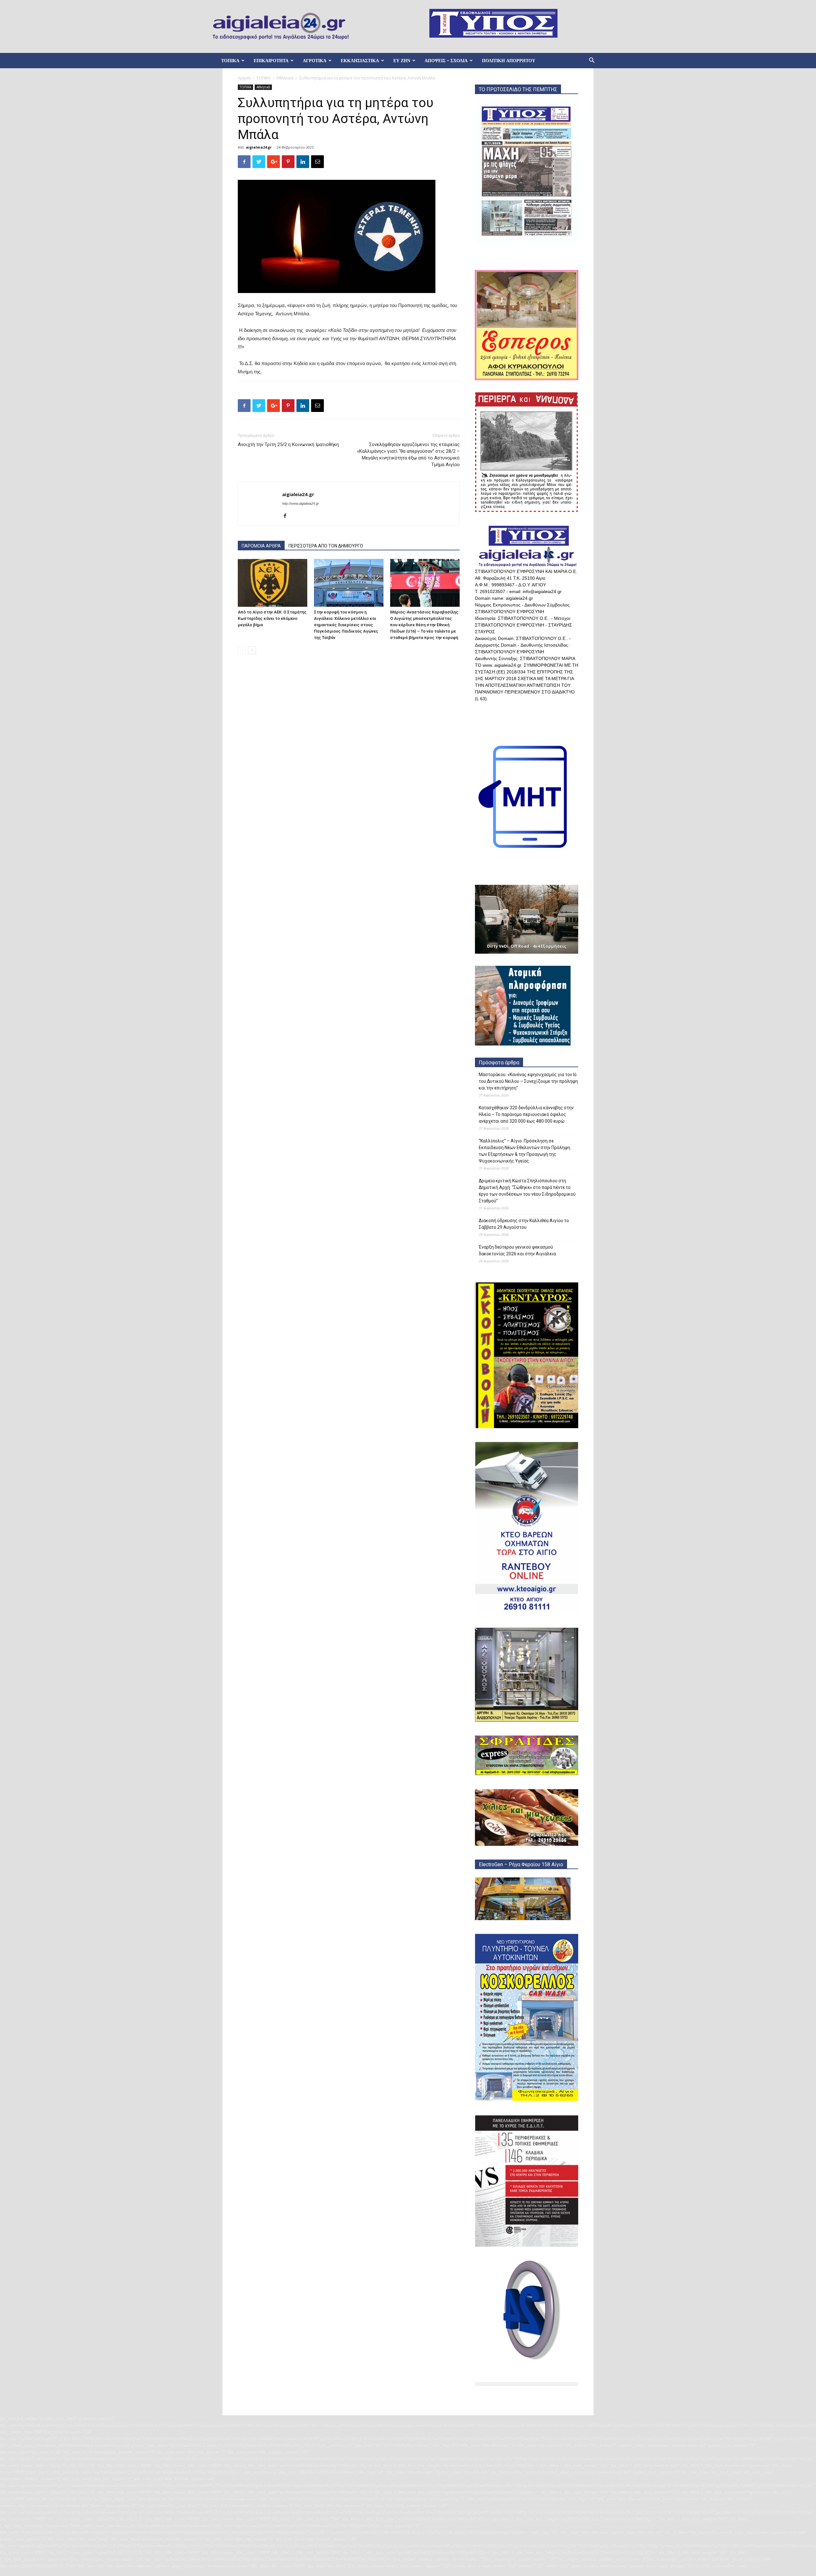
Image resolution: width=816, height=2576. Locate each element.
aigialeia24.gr (259, 147)
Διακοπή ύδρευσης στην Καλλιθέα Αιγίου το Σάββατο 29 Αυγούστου (524, 1224)
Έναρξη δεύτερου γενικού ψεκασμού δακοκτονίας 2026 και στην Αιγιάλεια (517, 1250)
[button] (592, 61)
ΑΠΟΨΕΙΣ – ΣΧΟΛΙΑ (446, 61)
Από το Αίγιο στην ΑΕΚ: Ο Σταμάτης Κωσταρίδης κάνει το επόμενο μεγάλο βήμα (272, 618)
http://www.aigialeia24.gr (301, 503)
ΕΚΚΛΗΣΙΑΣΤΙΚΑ (360, 61)
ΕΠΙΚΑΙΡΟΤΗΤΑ (271, 61)
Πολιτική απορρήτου (509, 61)
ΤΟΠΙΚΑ (230, 61)
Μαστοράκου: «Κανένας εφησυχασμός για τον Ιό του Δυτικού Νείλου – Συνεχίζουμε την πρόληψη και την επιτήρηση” (528, 1081)
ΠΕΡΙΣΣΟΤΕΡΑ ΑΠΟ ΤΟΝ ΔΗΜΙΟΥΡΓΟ (326, 546)
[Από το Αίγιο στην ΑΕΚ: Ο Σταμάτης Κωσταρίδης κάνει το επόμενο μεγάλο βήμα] (273, 583)
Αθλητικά (285, 78)
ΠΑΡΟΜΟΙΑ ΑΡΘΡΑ (261, 546)
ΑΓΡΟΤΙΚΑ (315, 61)
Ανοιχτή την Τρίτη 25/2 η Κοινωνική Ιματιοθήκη (288, 444)
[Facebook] (287, 516)
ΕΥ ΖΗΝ (402, 61)
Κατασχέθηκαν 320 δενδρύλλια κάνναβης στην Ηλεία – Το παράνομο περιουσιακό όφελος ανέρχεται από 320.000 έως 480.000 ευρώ (526, 1114)
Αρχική (244, 78)
